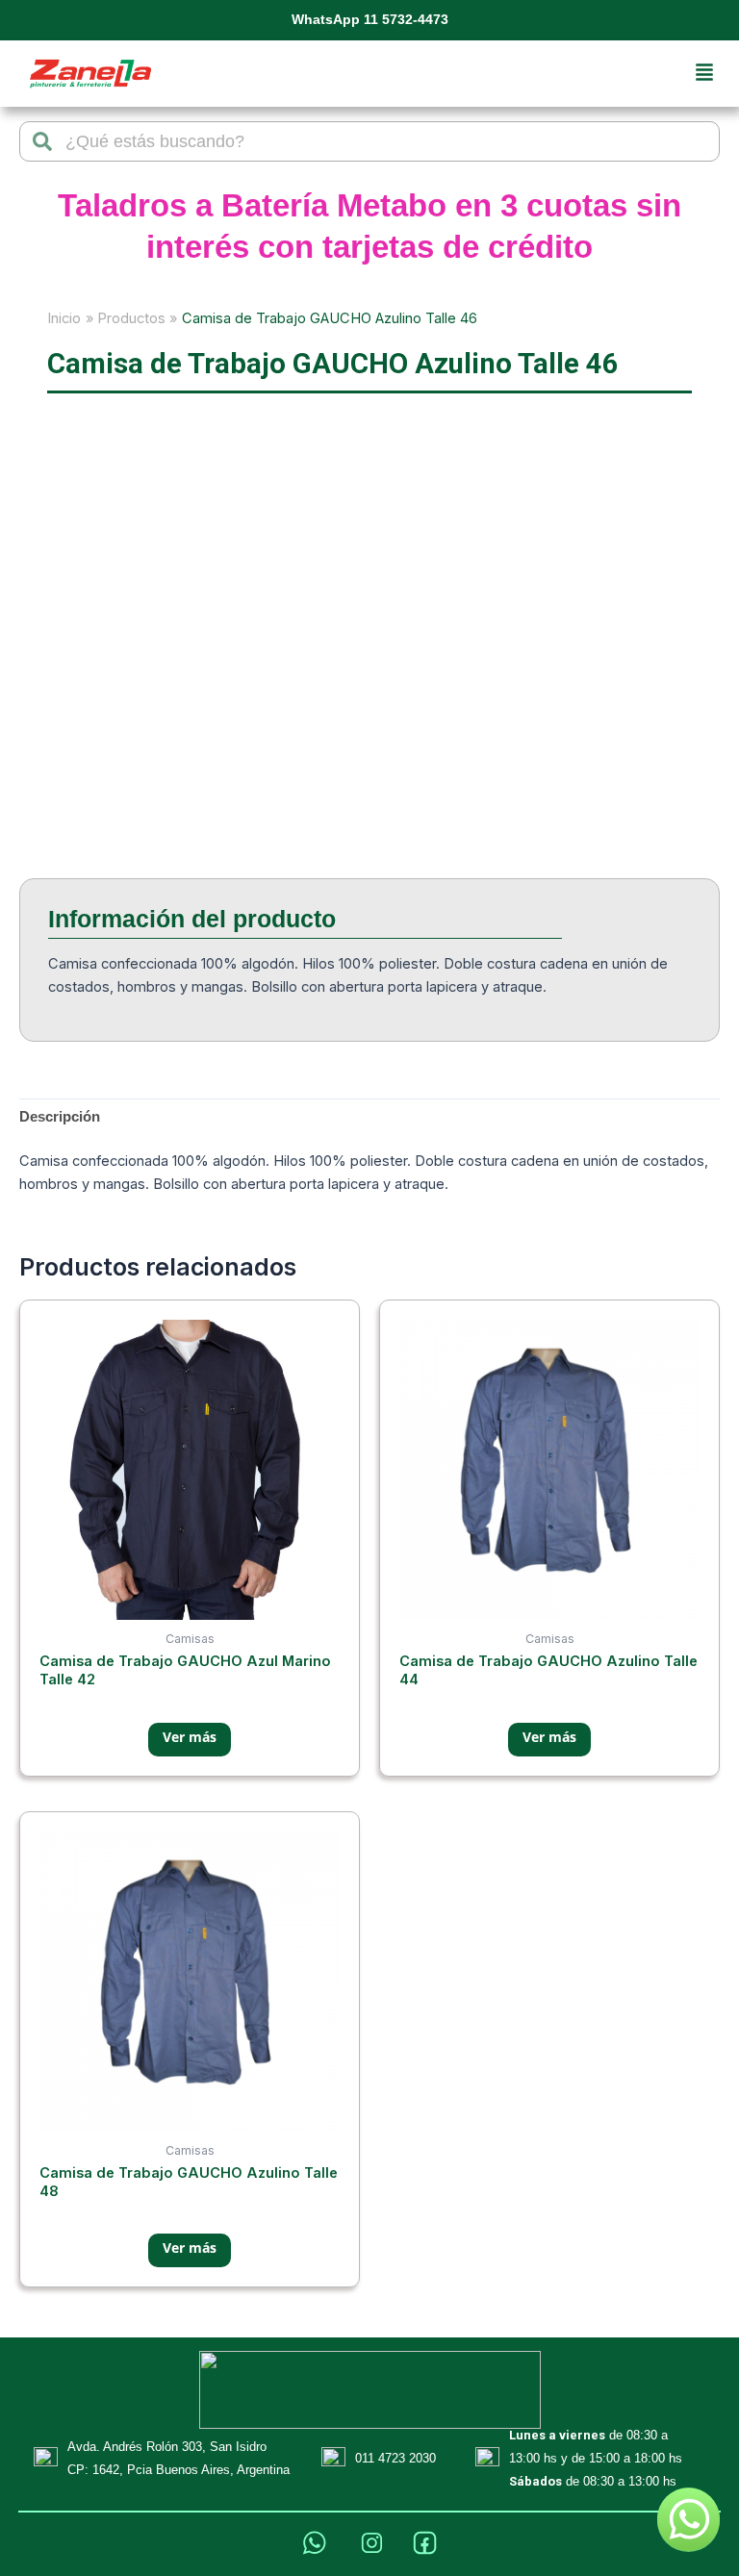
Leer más (190, 1740)
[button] (704, 74)
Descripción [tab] (60, 1117)
